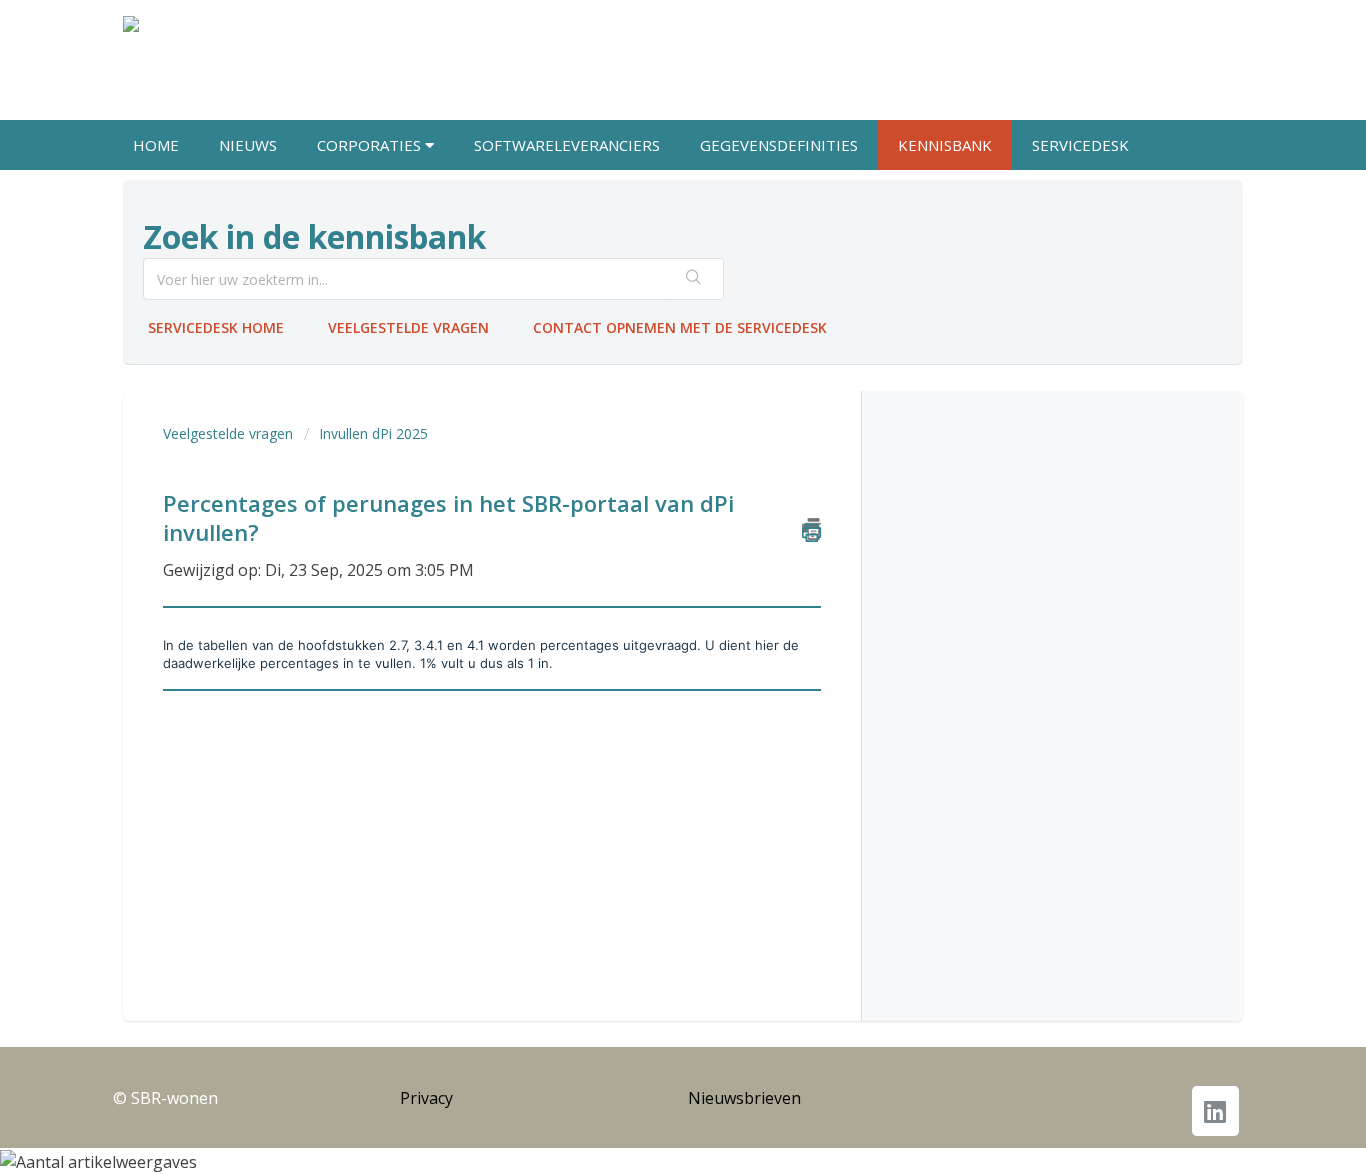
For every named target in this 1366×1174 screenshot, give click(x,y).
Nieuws (248, 145)
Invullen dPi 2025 (373, 433)
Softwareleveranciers (567, 145)
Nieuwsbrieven (744, 1098)
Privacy (426, 1098)
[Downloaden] (646, 325)
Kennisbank (945, 145)
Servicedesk (1080, 145)
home (156, 145)
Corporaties (371, 145)
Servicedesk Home (216, 327)
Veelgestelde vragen (408, 327)
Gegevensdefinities (779, 145)
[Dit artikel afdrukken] (811, 529)
